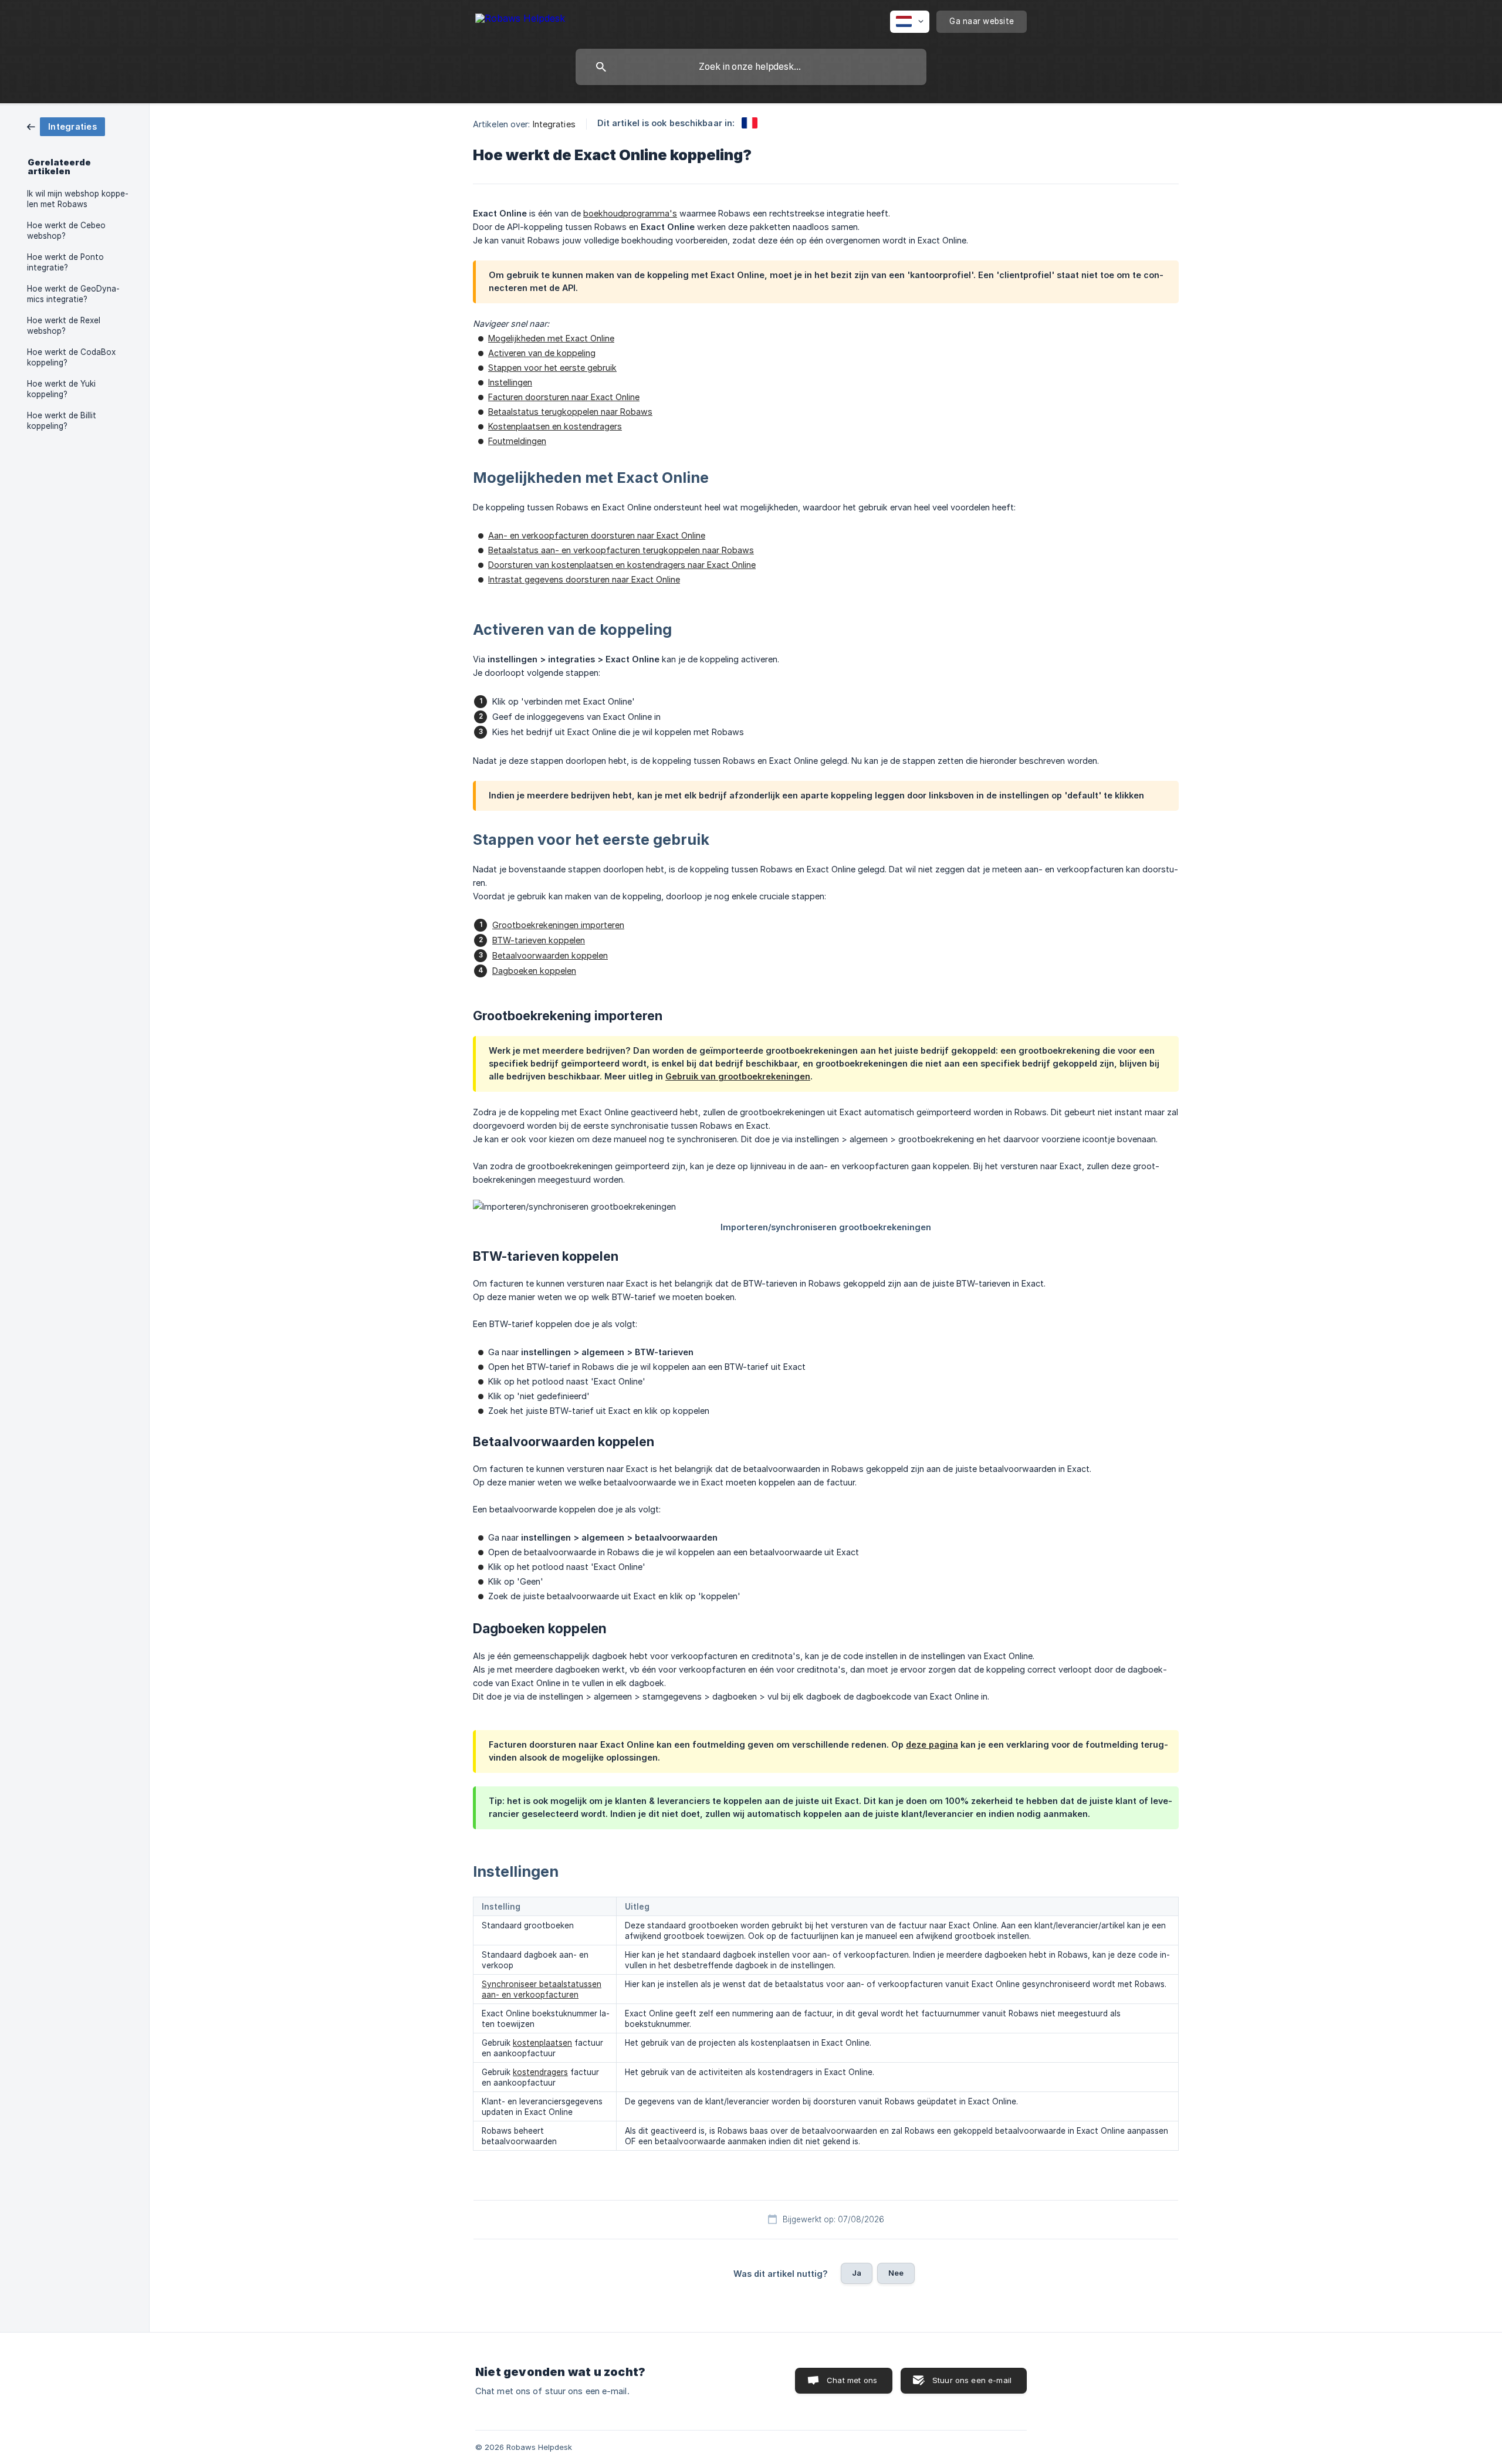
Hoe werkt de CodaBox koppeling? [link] (71, 357)
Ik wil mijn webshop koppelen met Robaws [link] (78, 199)
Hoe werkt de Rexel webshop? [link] (64, 326)
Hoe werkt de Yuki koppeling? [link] (61, 389)
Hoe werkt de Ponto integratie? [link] (65, 262)
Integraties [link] (554, 124)
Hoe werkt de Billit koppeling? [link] (62, 421)
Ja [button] (857, 2273)
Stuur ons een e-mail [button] (972, 2380)
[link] (66, 126)
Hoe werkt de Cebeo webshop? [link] (66, 231)
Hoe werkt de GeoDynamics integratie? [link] (73, 294)
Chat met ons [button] (852, 2380)
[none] (520, 20)
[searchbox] (751, 67)
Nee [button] (896, 2273)
